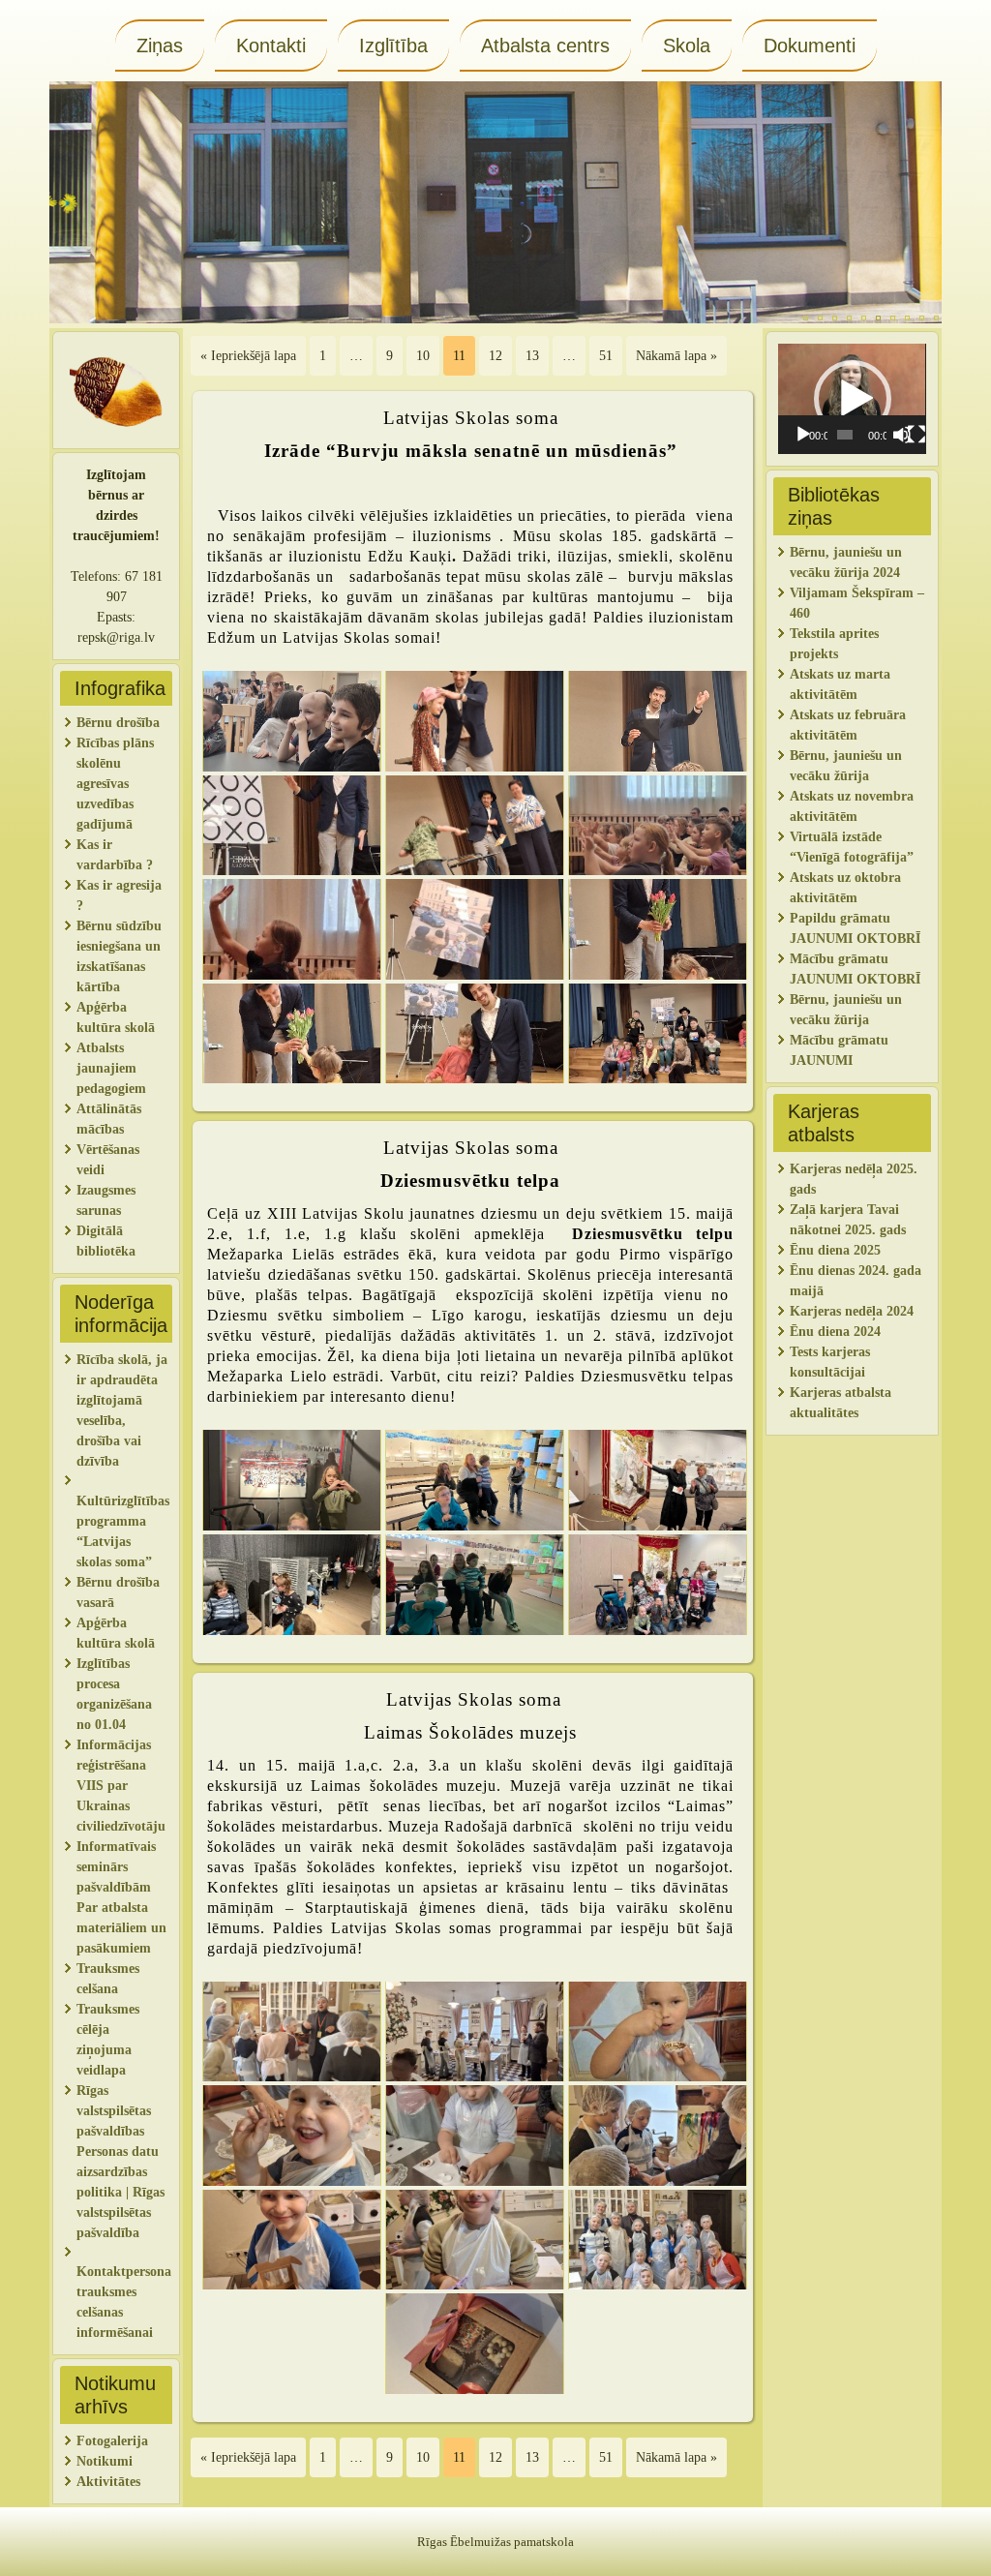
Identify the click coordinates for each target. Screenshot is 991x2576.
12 (495, 356)
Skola (687, 45)
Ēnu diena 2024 (835, 1332)
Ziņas (160, 45)
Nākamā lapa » (676, 356)
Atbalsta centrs (545, 45)
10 (423, 356)
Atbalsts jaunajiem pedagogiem (113, 1068)
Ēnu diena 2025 (835, 1250)
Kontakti (271, 45)
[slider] (845, 435)
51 (606, 356)
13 (532, 356)
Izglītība (393, 45)
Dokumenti (810, 45)
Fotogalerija (112, 2441)
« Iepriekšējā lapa (248, 356)
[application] (852, 399)
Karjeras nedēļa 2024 (852, 1311)
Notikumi (105, 2461)
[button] (853, 399)
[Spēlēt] (803, 435)
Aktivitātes (110, 2482)
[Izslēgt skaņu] (902, 435)
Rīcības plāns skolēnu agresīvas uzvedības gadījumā (115, 784)
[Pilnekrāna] (916, 435)
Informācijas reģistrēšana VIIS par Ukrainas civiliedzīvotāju (121, 1786)
